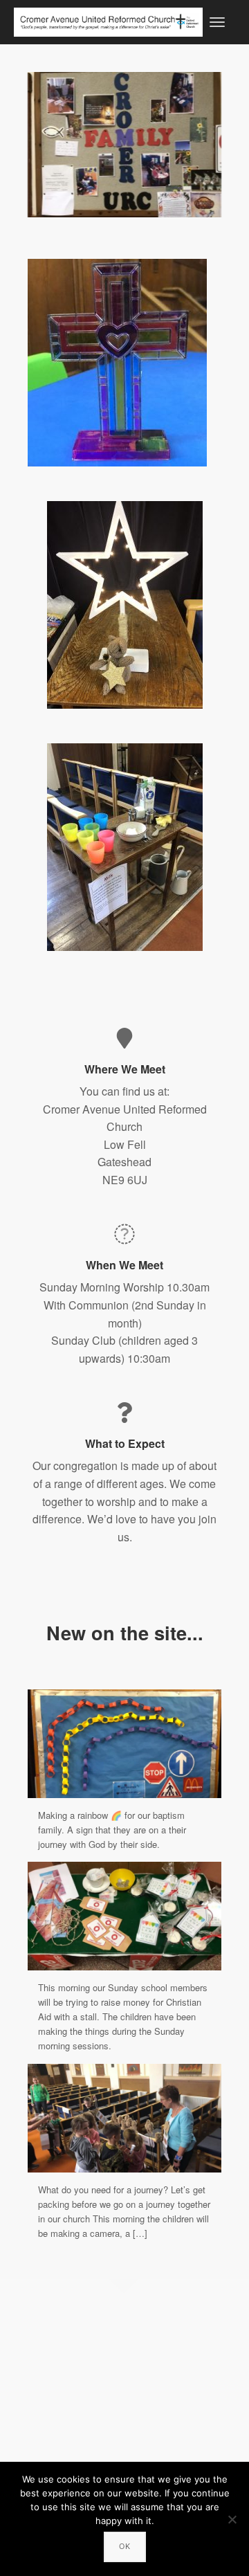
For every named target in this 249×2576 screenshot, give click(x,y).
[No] (232, 2519)
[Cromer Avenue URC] (108, 20)
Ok (125, 2546)
